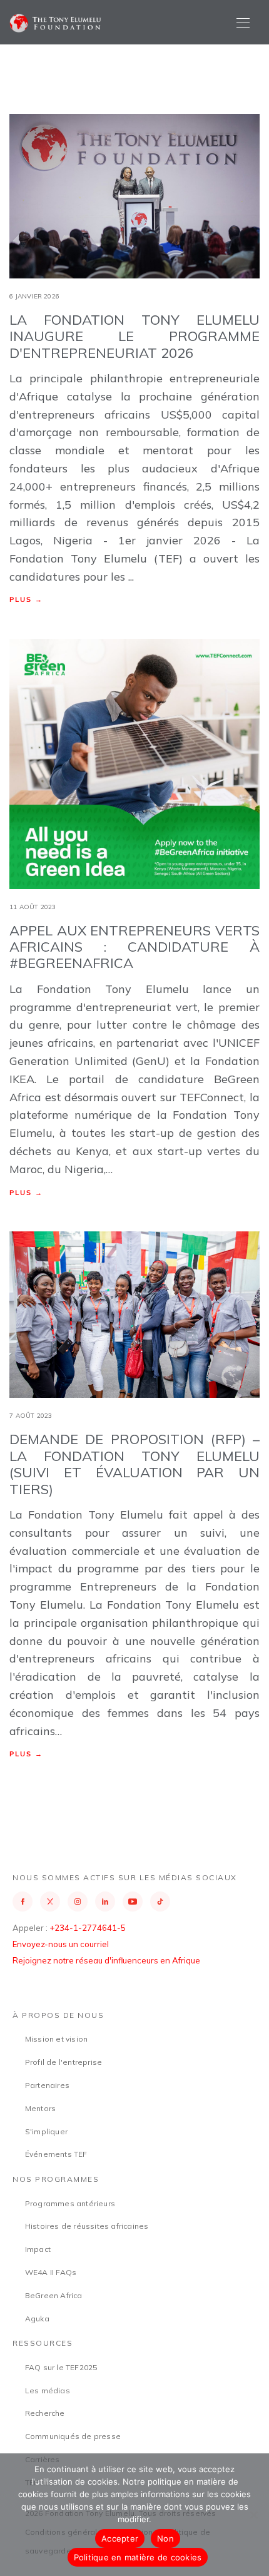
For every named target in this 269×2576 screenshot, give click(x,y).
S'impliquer (46, 2131)
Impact (38, 2249)
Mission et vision (56, 2039)
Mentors (40, 2108)
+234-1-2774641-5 (88, 1928)
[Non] (253, 2515)
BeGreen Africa (54, 2295)
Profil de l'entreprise (63, 2062)
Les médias (48, 2390)
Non (165, 2538)
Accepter (120, 2538)
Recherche (45, 2413)
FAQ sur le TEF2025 (61, 2367)
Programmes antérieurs (70, 2203)
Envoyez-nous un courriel (61, 1944)
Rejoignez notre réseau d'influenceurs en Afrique (106, 1960)
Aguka (37, 2319)
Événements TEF (56, 2154)
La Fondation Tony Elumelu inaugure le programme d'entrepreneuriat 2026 (134, 336)
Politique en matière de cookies (138, 2557)
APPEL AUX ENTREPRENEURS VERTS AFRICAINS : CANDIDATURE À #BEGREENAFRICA (134, 947)
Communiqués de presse (73, 2436)
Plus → (26, 599)
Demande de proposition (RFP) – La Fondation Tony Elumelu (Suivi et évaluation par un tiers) (134, 1464)
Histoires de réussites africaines (87, 2226)
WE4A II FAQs (51, 2272)
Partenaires (47, 2085)
